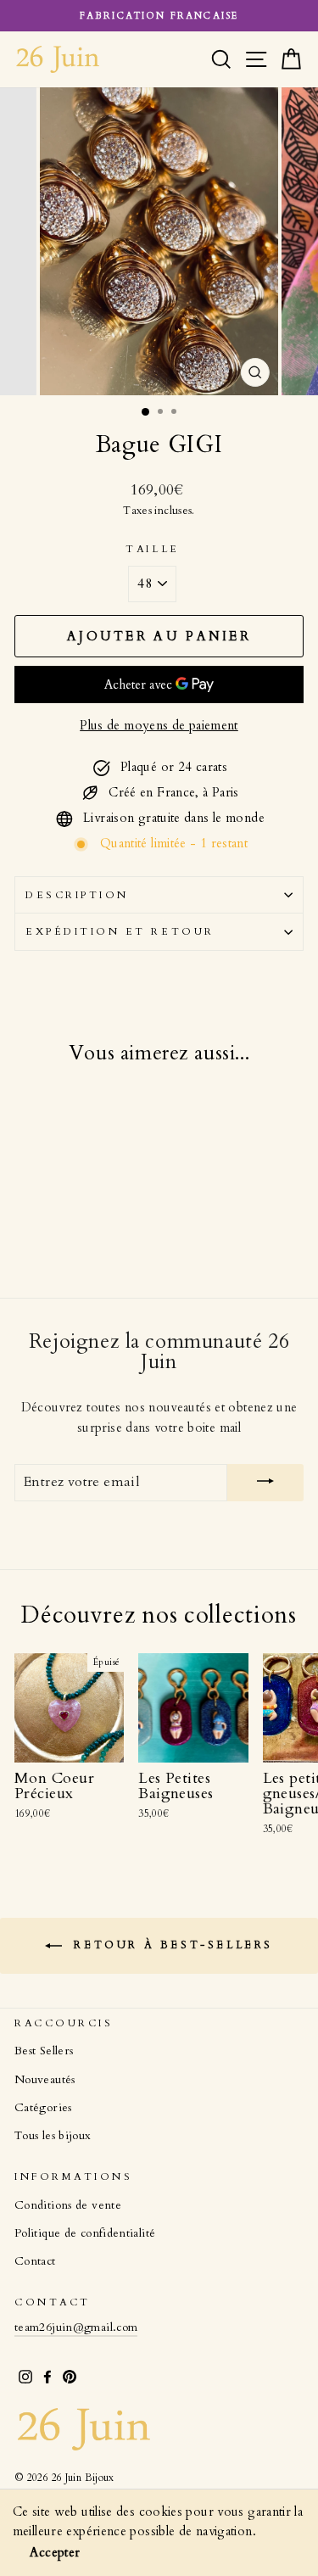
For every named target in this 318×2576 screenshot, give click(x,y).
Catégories (43, 2108)
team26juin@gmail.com (76, 2327)
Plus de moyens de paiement (159, 725)
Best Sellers (44, 2051)
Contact (35, 2261)
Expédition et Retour (120, 931)
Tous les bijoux (53, 2136)
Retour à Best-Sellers (171, 1945)
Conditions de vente (68, 2205)
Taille (152, 549)
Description (77, 895)
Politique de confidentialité (85, 2233)
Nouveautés (45, 2080)
